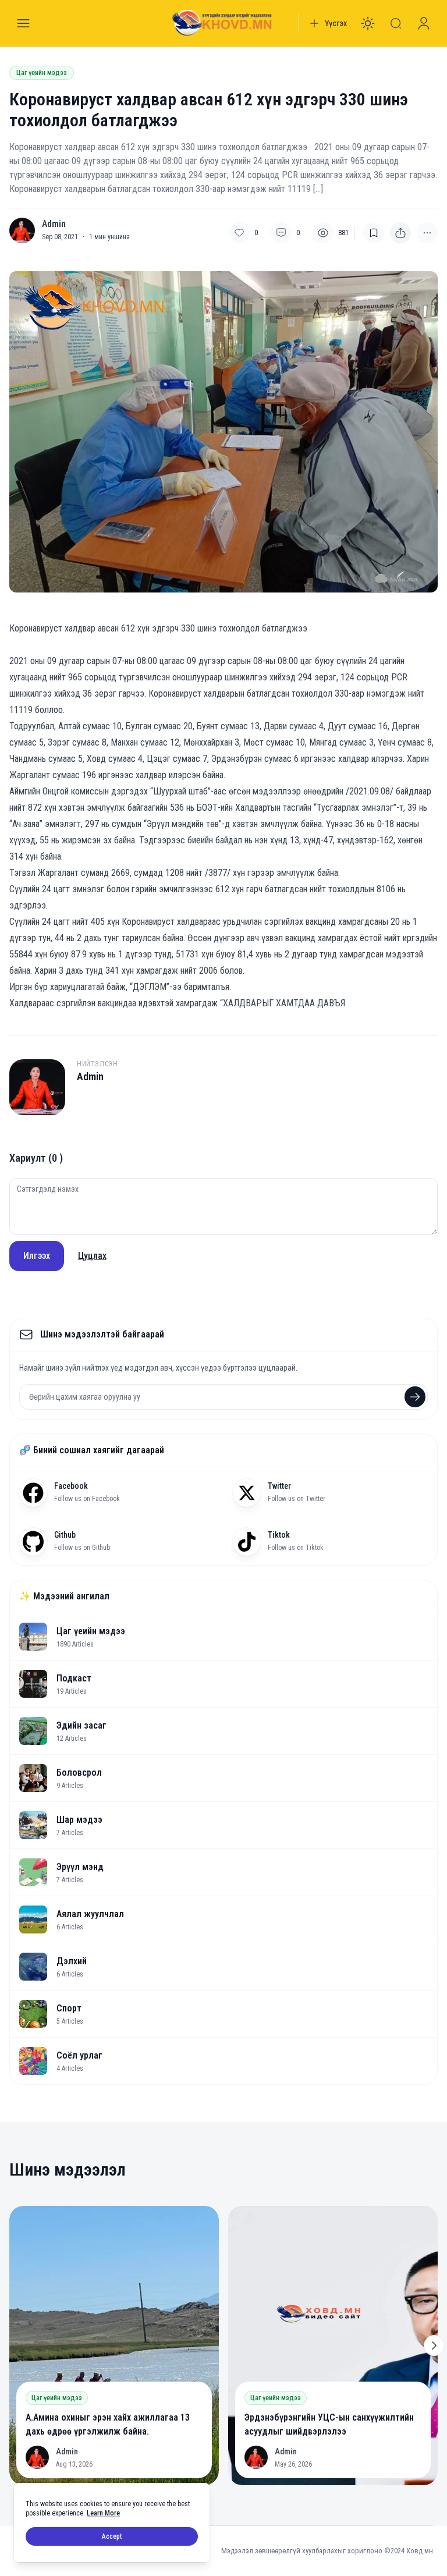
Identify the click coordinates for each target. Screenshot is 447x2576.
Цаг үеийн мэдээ (42, 73)
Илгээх (37, 1256)
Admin (54, 224)
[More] (400, 233)
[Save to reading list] (374, 233)
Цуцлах (92, 1256)
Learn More (103, 2513)
